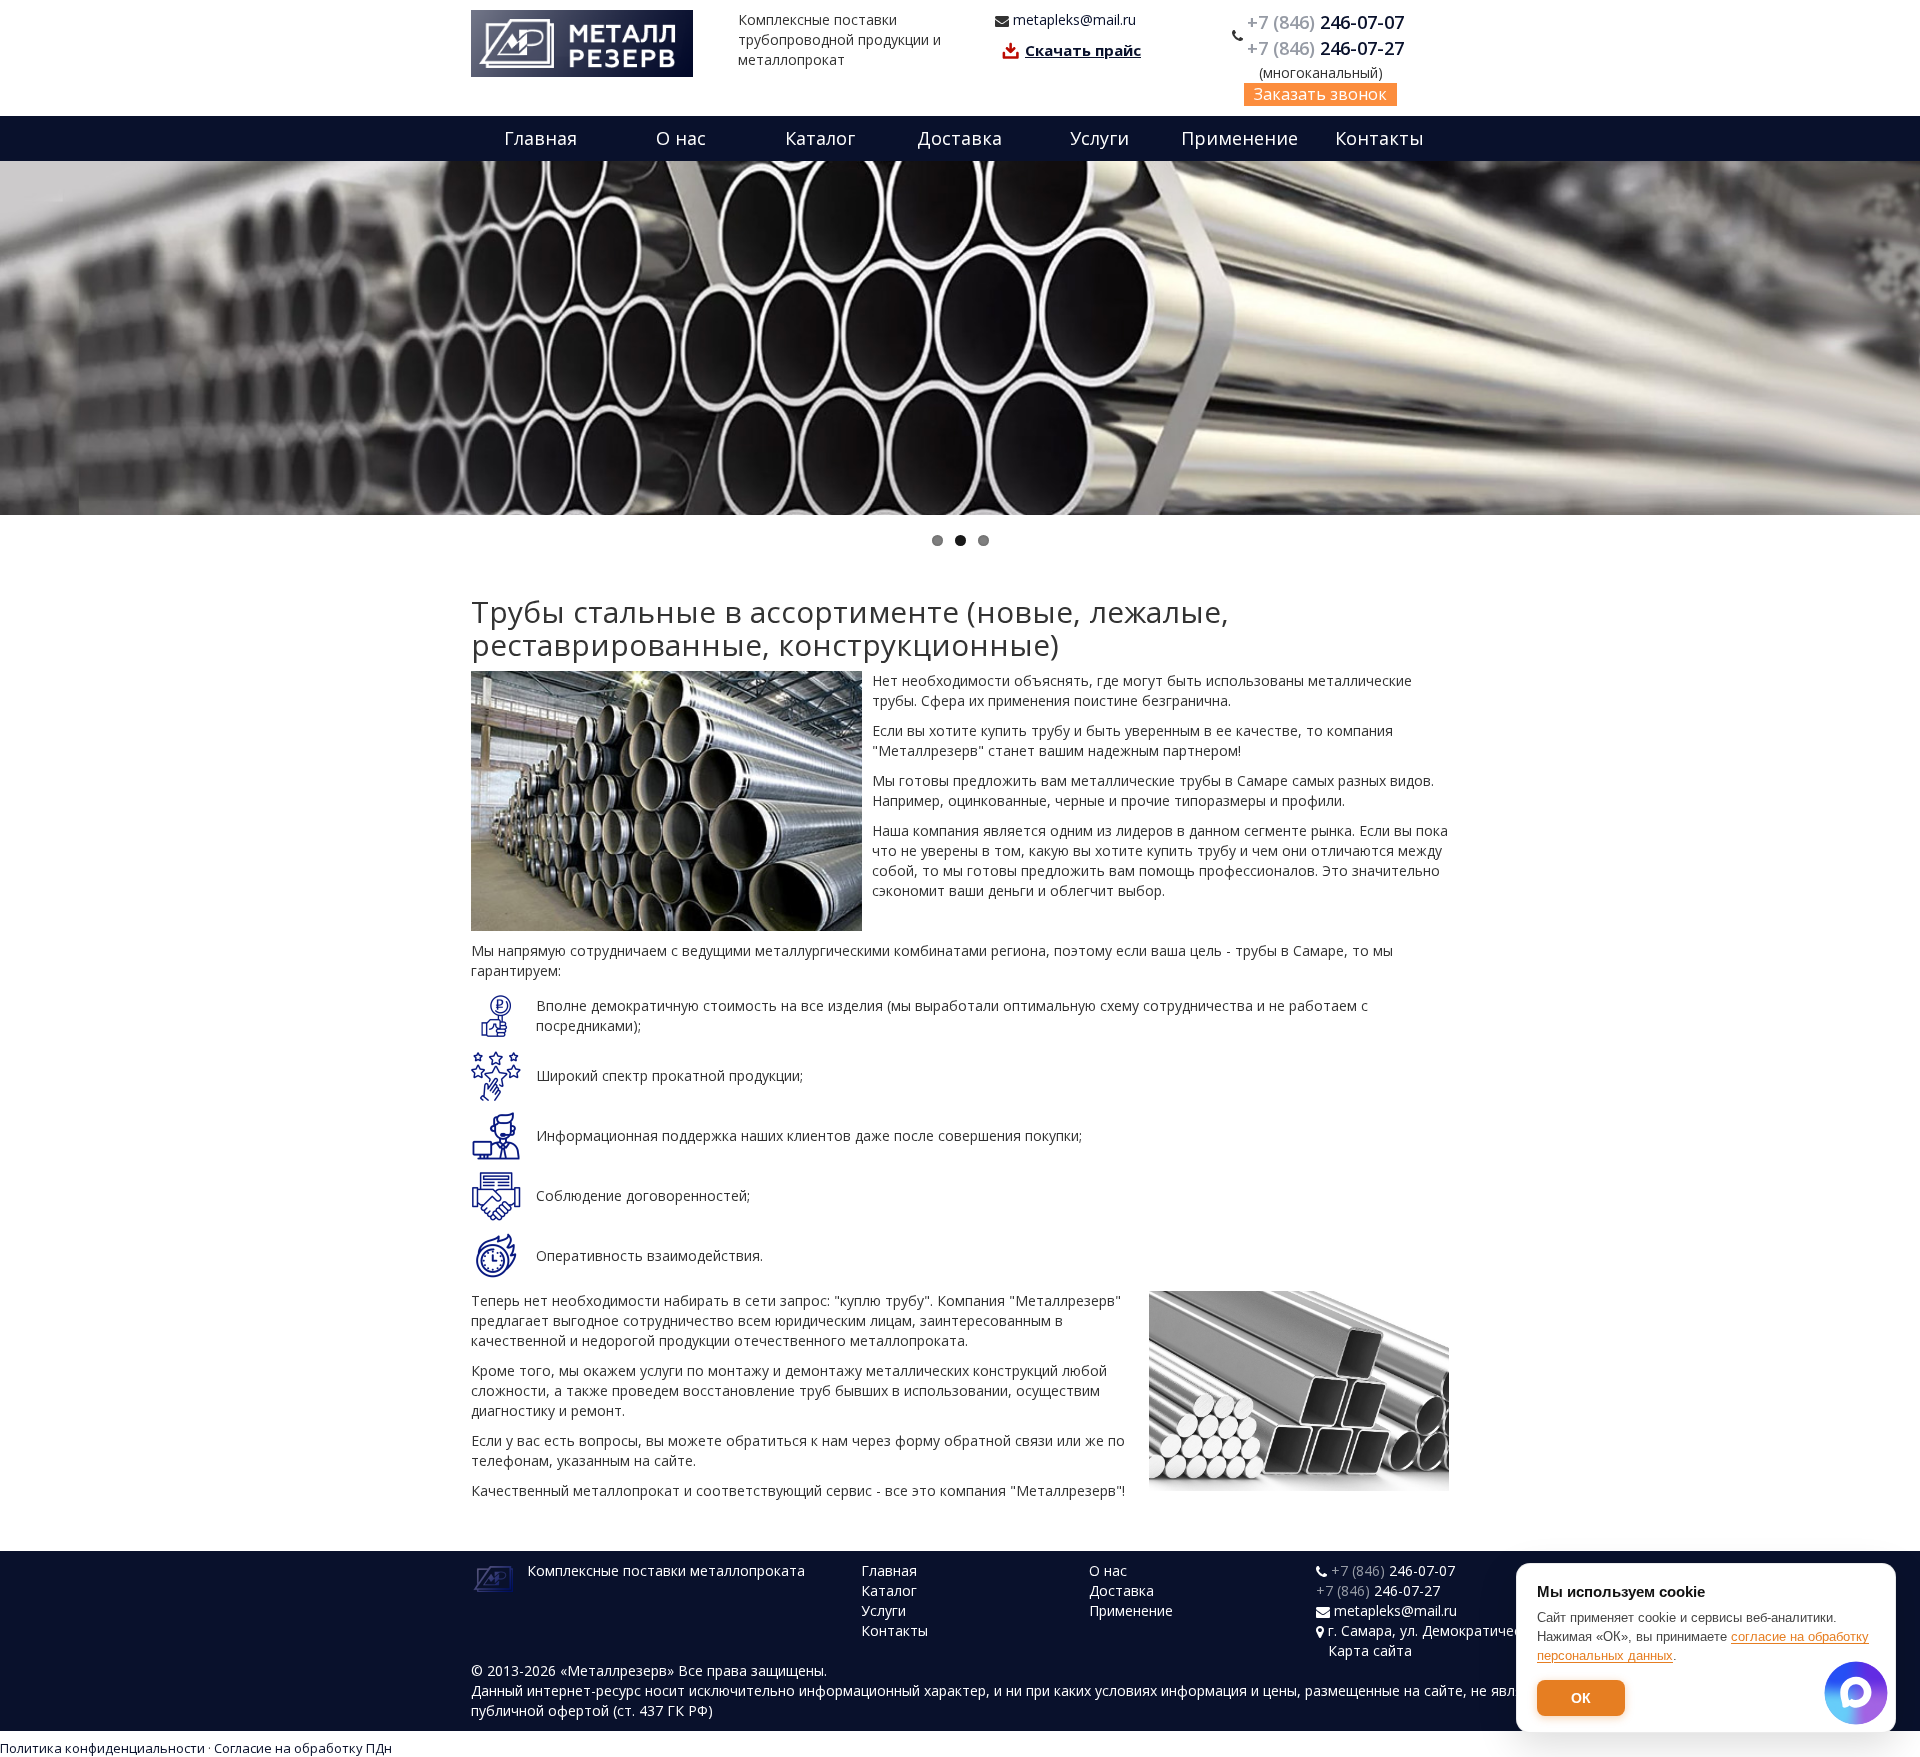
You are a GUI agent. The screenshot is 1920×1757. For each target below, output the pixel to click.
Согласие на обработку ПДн (303, 1748)
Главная (540, 138)
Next (1900, 338)
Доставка (959, 138)
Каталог (820, 138)
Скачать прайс (1083, 50)
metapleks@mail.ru (1074, 19)
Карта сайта (1370, 1650)
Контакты (1379, 138)
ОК (1581, 1698)
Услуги (1099, 138)
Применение (1239, 138)
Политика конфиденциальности (102, 1748)
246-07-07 (1328, 22)
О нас (681, 138)
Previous (20, 338)
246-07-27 (1328, 48)
